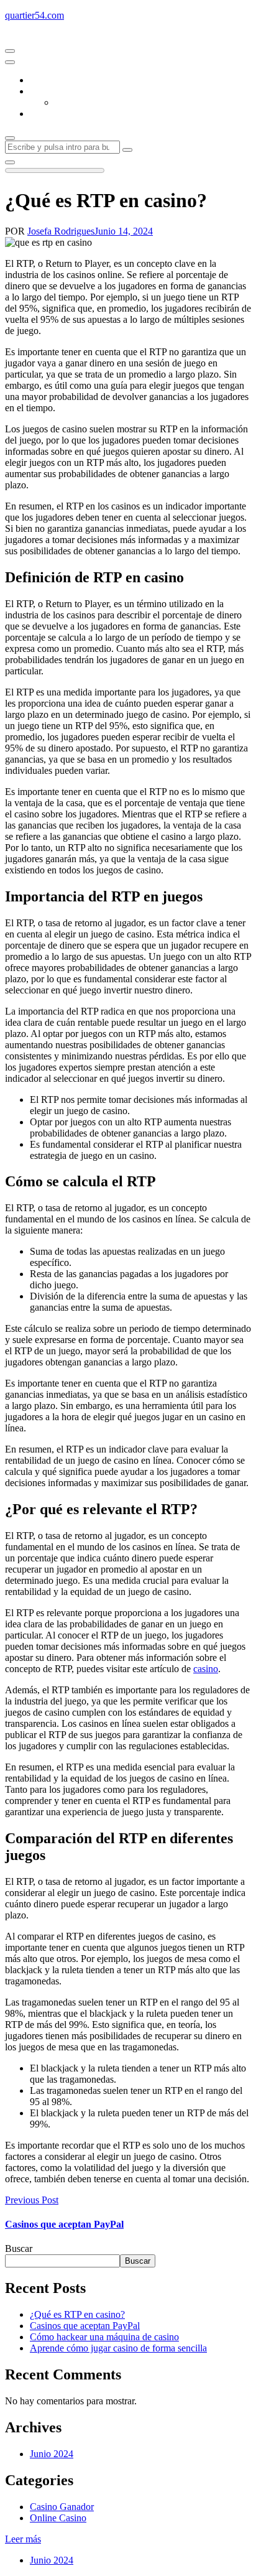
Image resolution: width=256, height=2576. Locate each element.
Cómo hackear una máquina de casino (104, 2337)
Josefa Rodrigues (61, 231)
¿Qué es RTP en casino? (77, 2314)
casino (206, 1669)
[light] (10, 162)
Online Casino (58, 2518)
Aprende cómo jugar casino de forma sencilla (118, 2348)
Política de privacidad (72, 114)
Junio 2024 (52, 2454)
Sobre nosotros (59, 91)
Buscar (19, 2248)
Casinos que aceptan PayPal (64, 2224)
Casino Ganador (62, 2507)
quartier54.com (34, 15)
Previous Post (32, 2200)
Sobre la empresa (88, 102)
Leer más (23, 2539)
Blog (39, 80)
